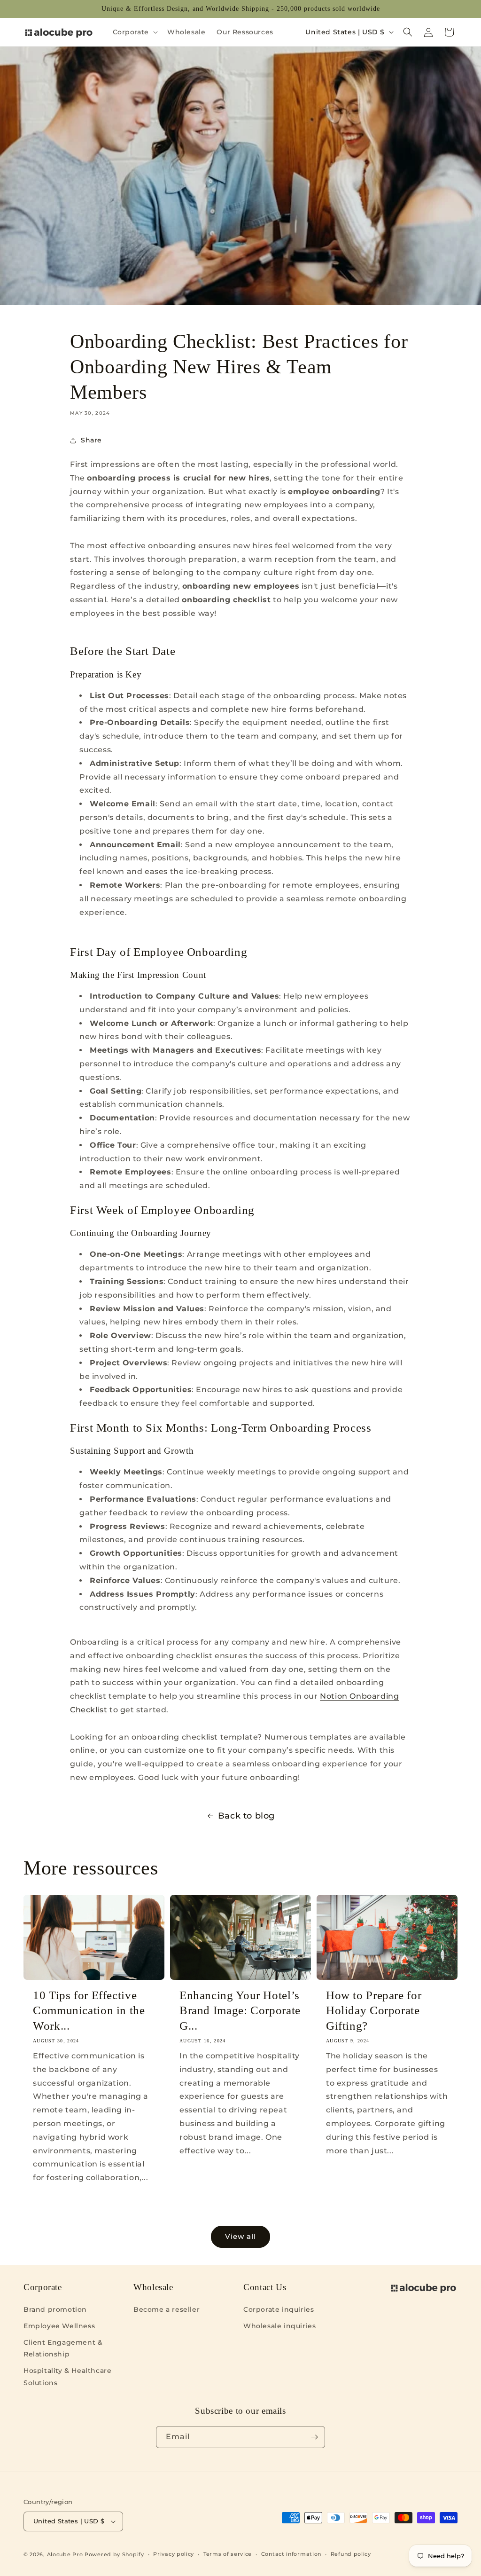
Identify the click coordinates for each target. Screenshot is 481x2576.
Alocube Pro (65, 2554)
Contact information (291, 2554)
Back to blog (246, 1816)
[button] (134, 32)
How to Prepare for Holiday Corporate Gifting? (374, 2010)
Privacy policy (174, 2554)
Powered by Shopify (114, 2554)
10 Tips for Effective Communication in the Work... (89, 2010)
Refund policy (351, 2554)
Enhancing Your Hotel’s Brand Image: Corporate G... (240, 2010)
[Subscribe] (314, 2437)
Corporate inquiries (279, 2309)
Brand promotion (55, 2309)
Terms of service (228, 2554)
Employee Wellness (59, 2326)
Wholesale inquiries (279, 2326)
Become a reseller (167, 2309)
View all (240, 2236)
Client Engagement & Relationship (63, 2348)
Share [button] (91, 440)
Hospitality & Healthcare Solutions (67, 2376)
